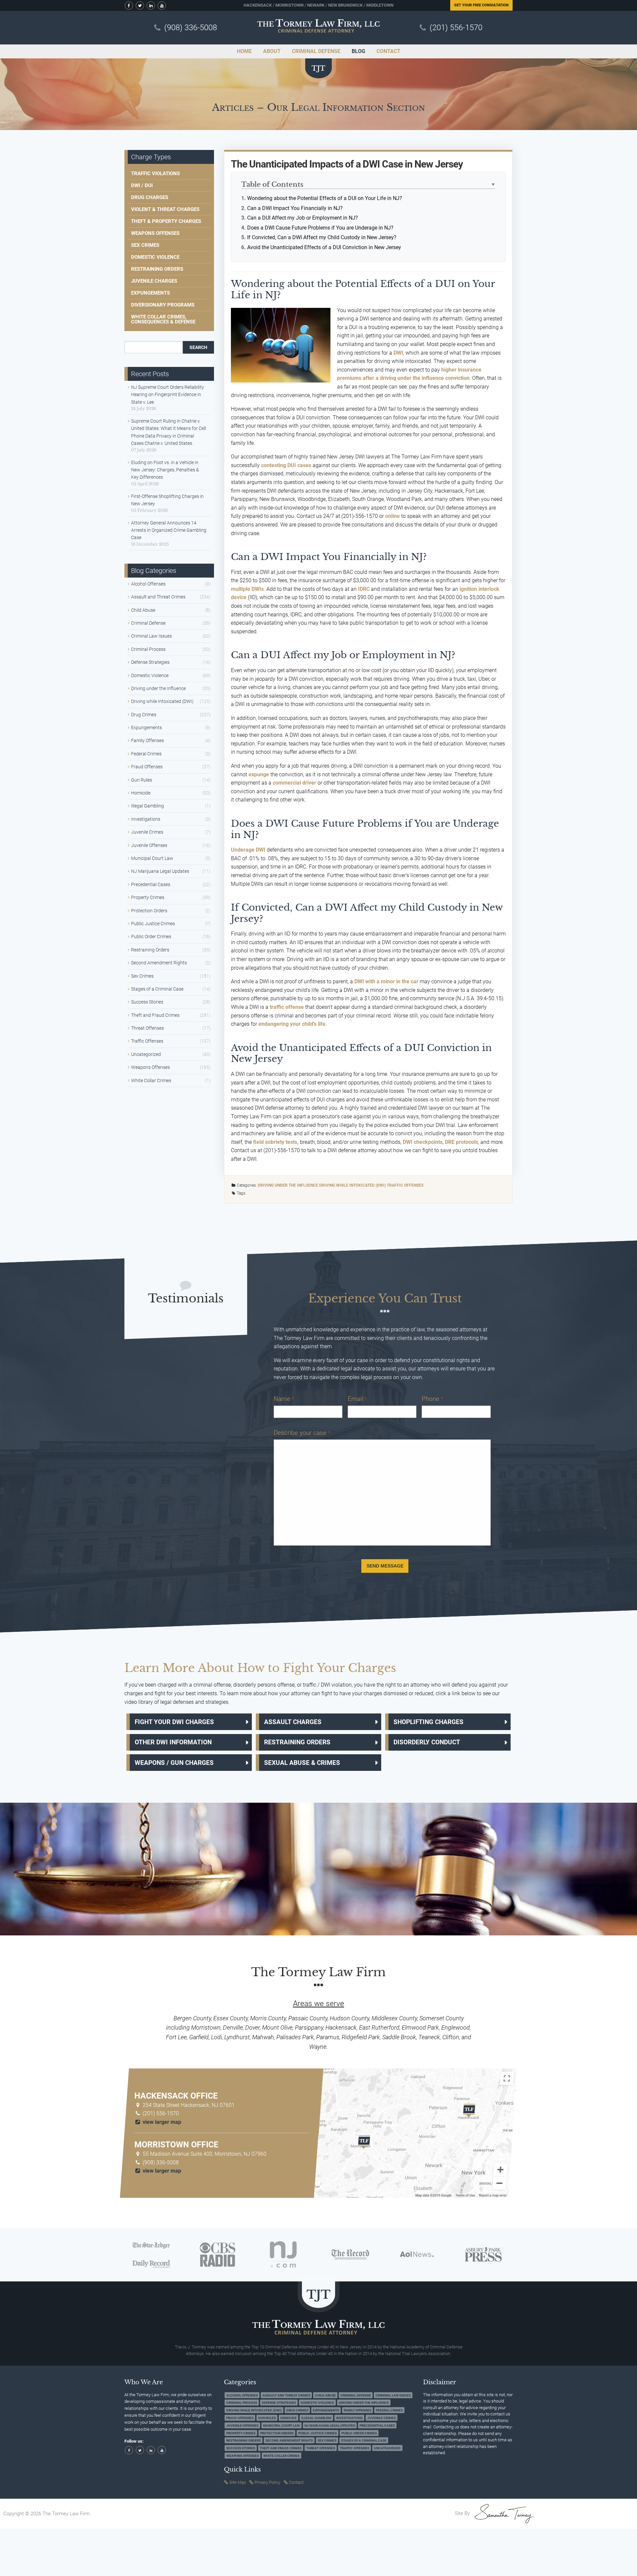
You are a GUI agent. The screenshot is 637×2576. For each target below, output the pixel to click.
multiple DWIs (247, 589)
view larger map (161, 2122)
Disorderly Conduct (427, 1742)
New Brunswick (345, 5)
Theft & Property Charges (166, 221)
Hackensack (258, 5)
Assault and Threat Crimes (158, 597)
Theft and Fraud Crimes (155, 1015)
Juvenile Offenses (149, 845)
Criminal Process (148, 649)
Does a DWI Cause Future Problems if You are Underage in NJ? (320, 228)
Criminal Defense (148, 623)
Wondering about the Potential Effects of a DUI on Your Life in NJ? (325, 198)
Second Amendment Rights (159, 963)
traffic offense (287, 1007)
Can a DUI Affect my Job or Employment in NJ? (303, 218)
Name (284, 1399)
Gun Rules (142, 780)
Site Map (238, 2482)
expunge (259, 774)
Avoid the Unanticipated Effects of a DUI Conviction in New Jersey (324, 247)
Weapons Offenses (155, 233)
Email (357, 1399)
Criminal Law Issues (151, 636)
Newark (316, 5)
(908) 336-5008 (191, 28)
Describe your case (302, 1433)
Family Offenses (147, 740)
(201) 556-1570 (456, 28)
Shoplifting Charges (428, 1722)
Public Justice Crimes (153, 924)
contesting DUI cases (286, 465)
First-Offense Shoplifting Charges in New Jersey (167, 500)
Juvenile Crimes (147, 832)
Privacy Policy (267, 2482)
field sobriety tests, (276, 1142)
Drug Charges (150, 197)
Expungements (150, 293)
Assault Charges (293, 1722)
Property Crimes (148, 897)
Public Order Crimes (151, 937)
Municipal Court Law (152, 858)
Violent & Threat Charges (165, 209)
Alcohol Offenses (148, 584)
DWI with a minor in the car (386, 981)
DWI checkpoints (423, 1142)
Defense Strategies (150, 662)
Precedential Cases (151, 884)
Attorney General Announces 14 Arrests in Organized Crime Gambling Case (169, 530)
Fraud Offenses (147, 767)
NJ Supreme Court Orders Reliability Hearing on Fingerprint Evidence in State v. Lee (168, 395)
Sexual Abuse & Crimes (302, 1763)
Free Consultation (481, 5)
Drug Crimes (144, 715)
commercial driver (294, 783)
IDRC (364, 589)
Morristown (289, 5)
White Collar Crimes (151, 1080)
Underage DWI (248, 850)
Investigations (146, 819)
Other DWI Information (173, 1742)
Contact (296, 2482)
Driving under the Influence (288, 1185)
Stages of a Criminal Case (157, 989)
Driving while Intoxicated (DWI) (353, 1185)
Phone (432, 1399)
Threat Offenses (147, 1028)
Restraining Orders (157, 269)
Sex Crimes (145, 245)
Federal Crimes (146, 754)
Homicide (141, 793)
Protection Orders (149, 911)
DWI (398, 353)
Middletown (380, 5)
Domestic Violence (155, 257)
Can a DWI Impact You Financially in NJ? (295, 208)
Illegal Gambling (147, 806)
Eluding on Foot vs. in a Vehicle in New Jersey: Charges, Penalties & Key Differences (165, 470)
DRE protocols (461, 1142)
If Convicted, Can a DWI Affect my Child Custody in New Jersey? (322, 237)
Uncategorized (146, 1054)
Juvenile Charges (154, 281)
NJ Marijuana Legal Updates (160, 871)
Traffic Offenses (405, 1185)
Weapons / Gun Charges (174, 1763)
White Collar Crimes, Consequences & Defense (163, 319)
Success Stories (147, 1002)
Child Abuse (143, 610)
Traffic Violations (155, 174)
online (392, 516)
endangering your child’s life (292, 1024)
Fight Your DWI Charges (174, 1722)
